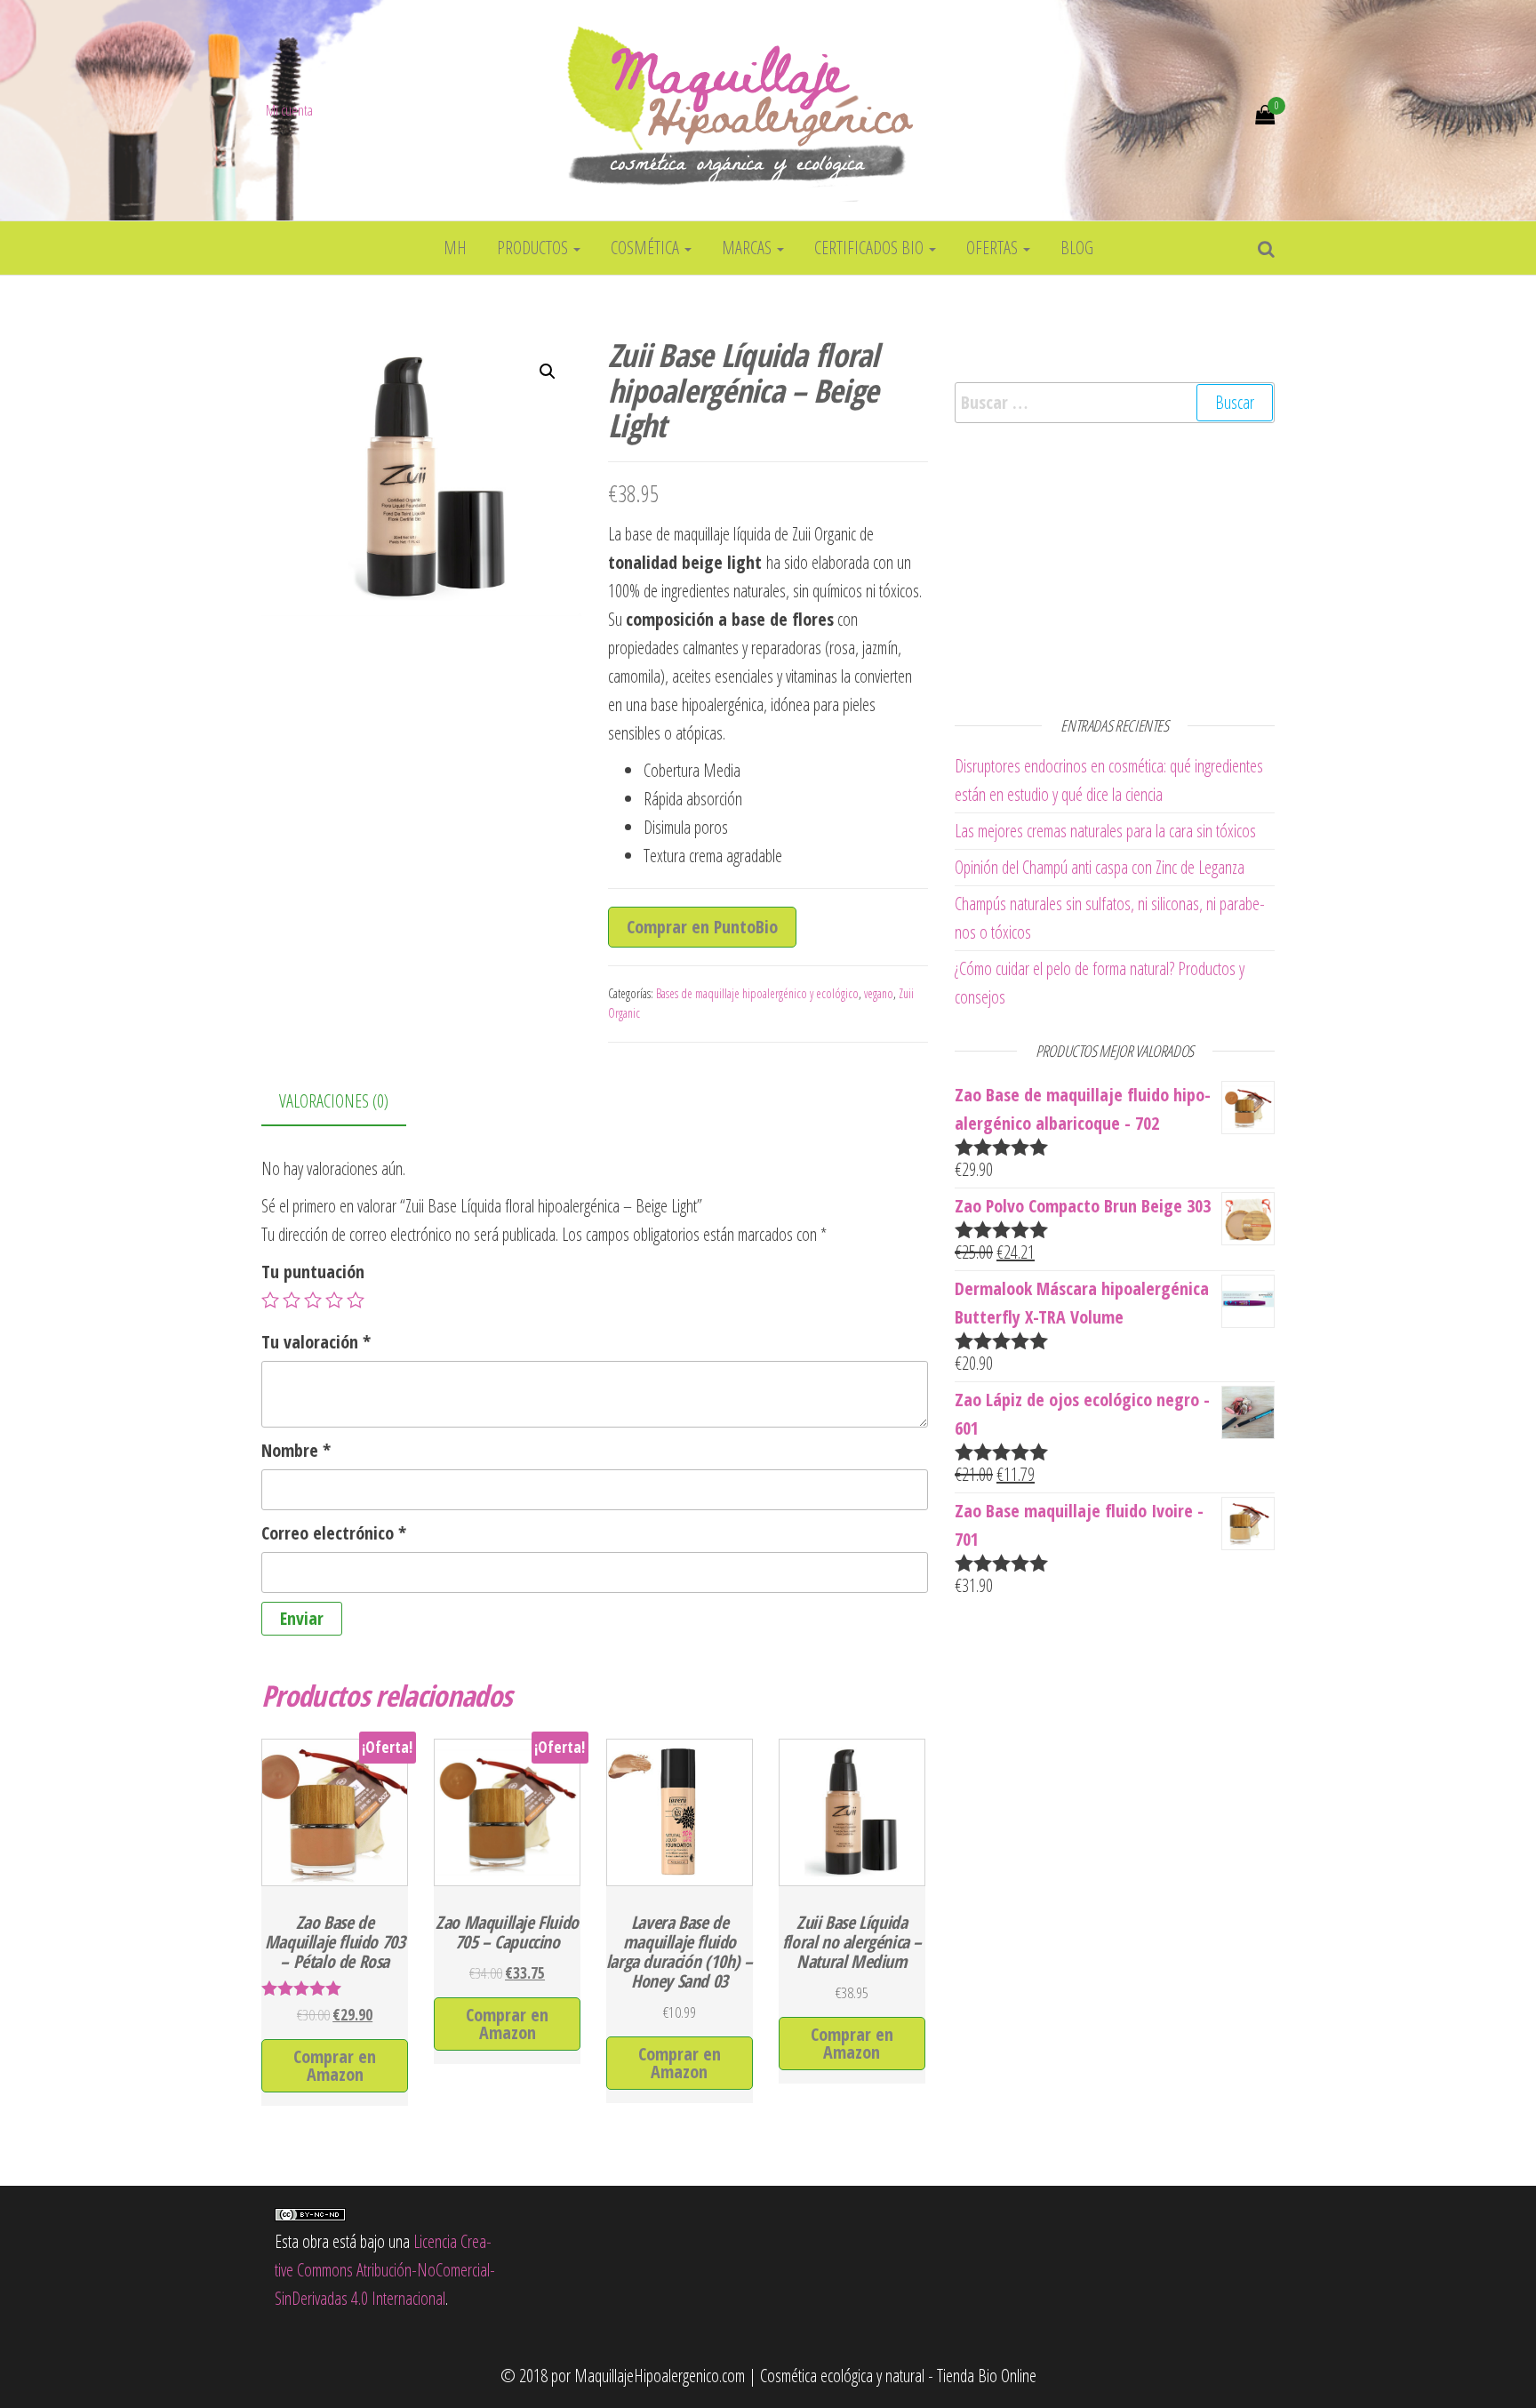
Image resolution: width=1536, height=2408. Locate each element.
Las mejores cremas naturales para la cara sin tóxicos (1105, 831)
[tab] (347, 1102)
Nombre (296, 1450)
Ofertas (994, 248)
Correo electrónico (334, 1533)
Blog (1077, 248)
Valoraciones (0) (334, 1101)
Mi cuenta (289, 110)
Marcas (748, 248)
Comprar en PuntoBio (702, 927)
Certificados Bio (871, 248)
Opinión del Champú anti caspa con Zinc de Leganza (1100, 867)
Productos (534, 248)
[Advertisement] (1115, 565)
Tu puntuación (313, 1272)
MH (455, 248)
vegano (879, 993)
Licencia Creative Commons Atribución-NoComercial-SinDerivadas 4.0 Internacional (385, 2270)
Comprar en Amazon (335, 2065)
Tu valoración (316, 1342)
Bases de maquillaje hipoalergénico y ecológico (757, 993)
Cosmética (647, 248)
